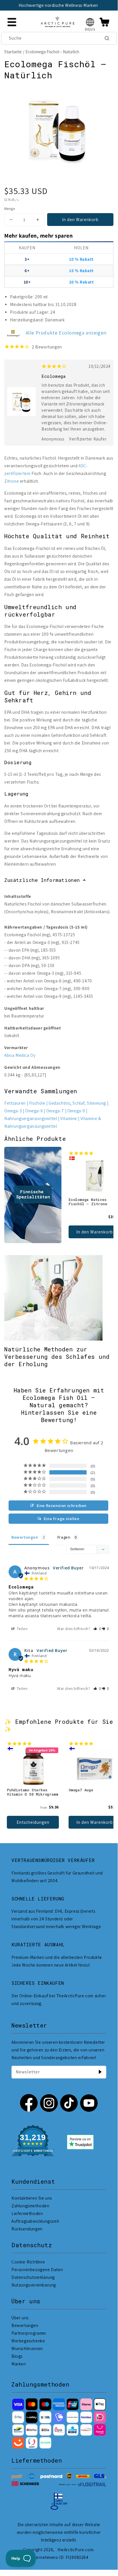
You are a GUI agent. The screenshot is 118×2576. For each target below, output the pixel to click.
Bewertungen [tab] (25, 1537)
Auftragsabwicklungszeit (35, 2221)
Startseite (13, 52)
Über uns (20, 2318)
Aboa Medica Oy (20, 1055)
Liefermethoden (27, 2213)
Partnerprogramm (29, 2333)
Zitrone (12, 481)
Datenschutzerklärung (33, 2277)
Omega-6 (34, 1111)
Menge (10, 209)
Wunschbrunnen (27, 2348)
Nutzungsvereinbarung (34, 2285)
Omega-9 (76, 1111)
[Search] (107, 38)
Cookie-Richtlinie (28, 2262)
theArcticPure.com (75, 2550)
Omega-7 (55, 1111)
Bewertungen (25, 2325)
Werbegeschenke (28, 2341)
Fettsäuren (15, 1103)
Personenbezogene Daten (37, 2270)
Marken (19, 2364)
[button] (90, 22)
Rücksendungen (27, 2229)
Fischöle (37, 1103)
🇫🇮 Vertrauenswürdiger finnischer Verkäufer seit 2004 (58, 5)
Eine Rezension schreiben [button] (62, 1506)
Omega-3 (13, 1111)
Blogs (17, 2356)
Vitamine (69, 1118)
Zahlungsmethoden (30, 2206)
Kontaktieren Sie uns (32, 2198)
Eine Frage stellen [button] (62, 1519)
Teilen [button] (22, 1629)
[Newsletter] (100, 2072)
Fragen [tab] (64, 1537)
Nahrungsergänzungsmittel (31, 1118)
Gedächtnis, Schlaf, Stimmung (77, 1103)
